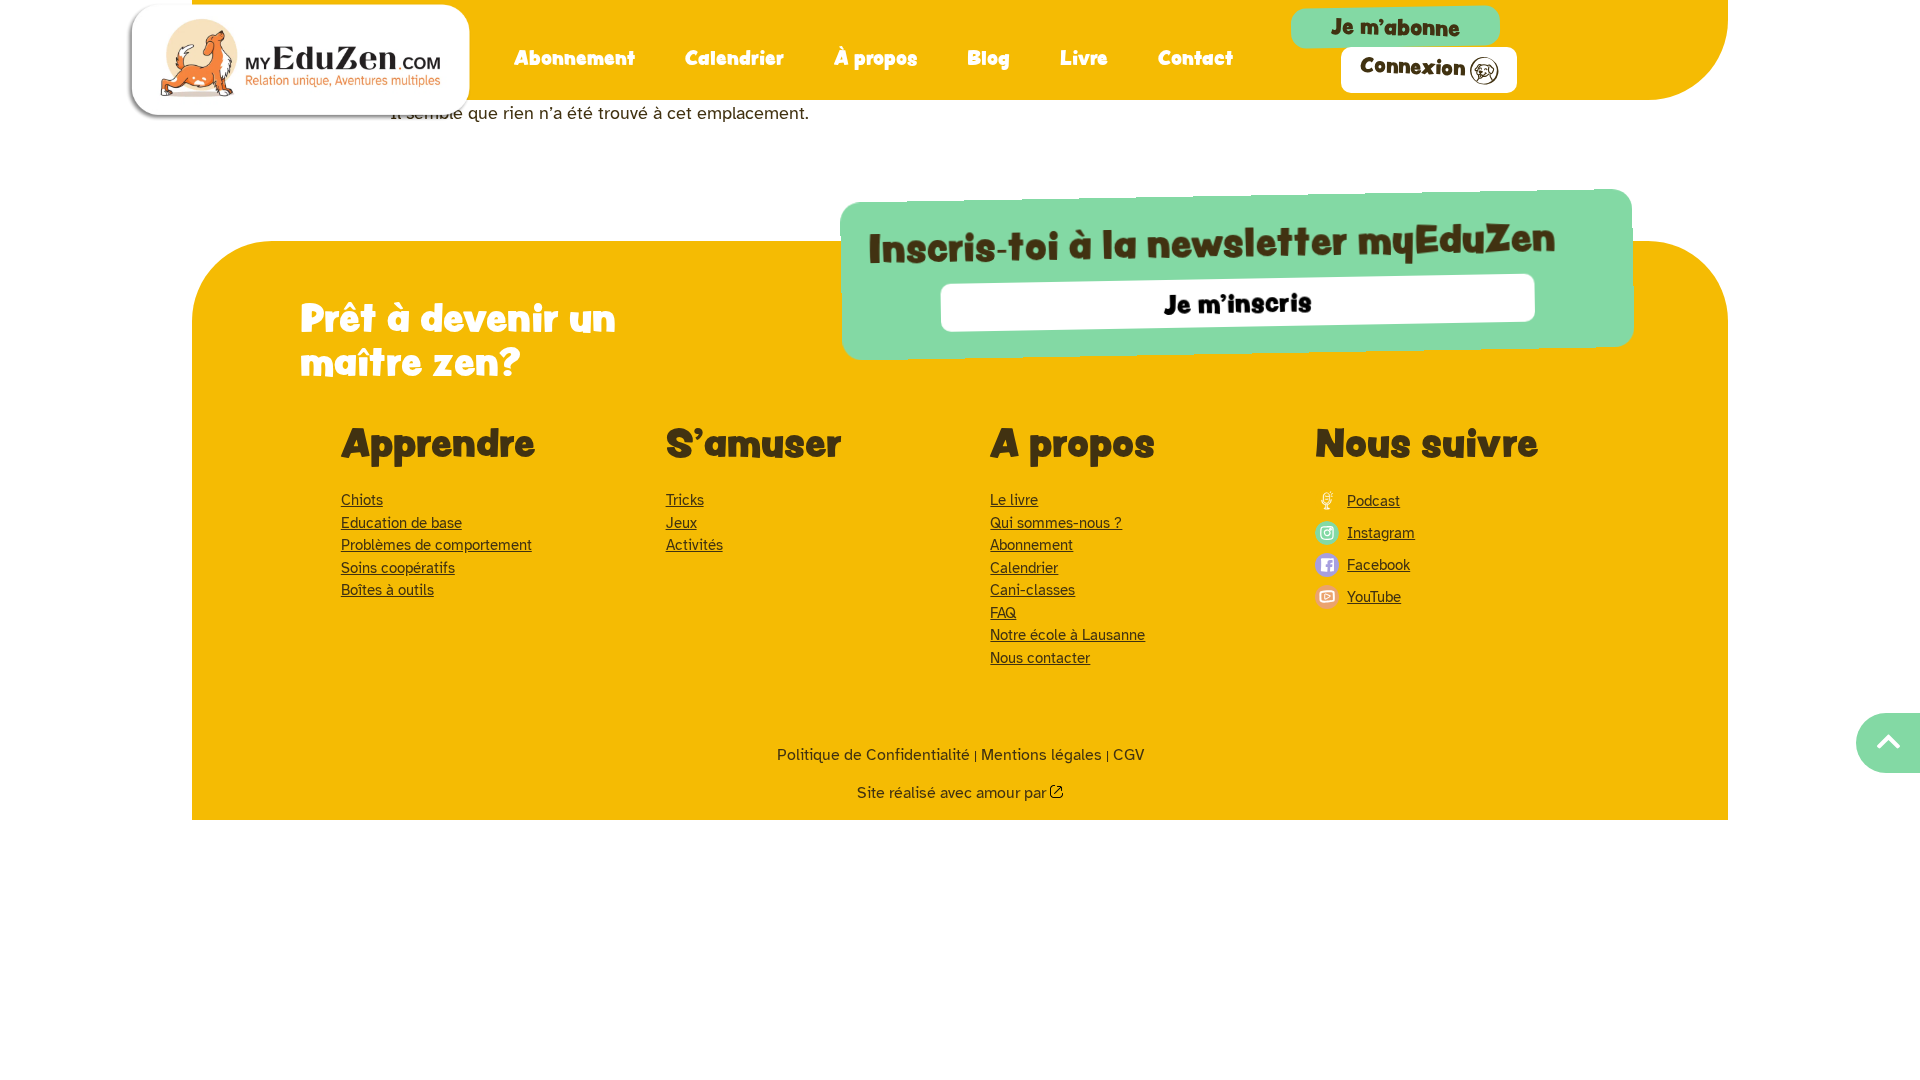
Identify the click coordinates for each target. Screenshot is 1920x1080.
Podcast (1373, 501)
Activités (694, 545)
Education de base (401, 523)
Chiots (362, 500)
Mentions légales (1041, 755)
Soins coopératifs (398, 568)
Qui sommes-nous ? (1056, 523)
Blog (988, 57)
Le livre (1014, 500)
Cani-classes (1032, 590)
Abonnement (574, 57)
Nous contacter (1040, 658)
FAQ (1003, 613)
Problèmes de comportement (436, 545)
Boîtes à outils (387, 590)
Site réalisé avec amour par (953, 793)
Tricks (685, 500)
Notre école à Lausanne (1067, 635)
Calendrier (734, 57)
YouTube (1374, 597)
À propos (875, 57)
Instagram (1381, 533)
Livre (1084, 57)
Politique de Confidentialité (873, 755)
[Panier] (1631, 24)
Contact (1195, 57)
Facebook (1378, 565)
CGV (1128, 755)
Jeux (681, 523)
